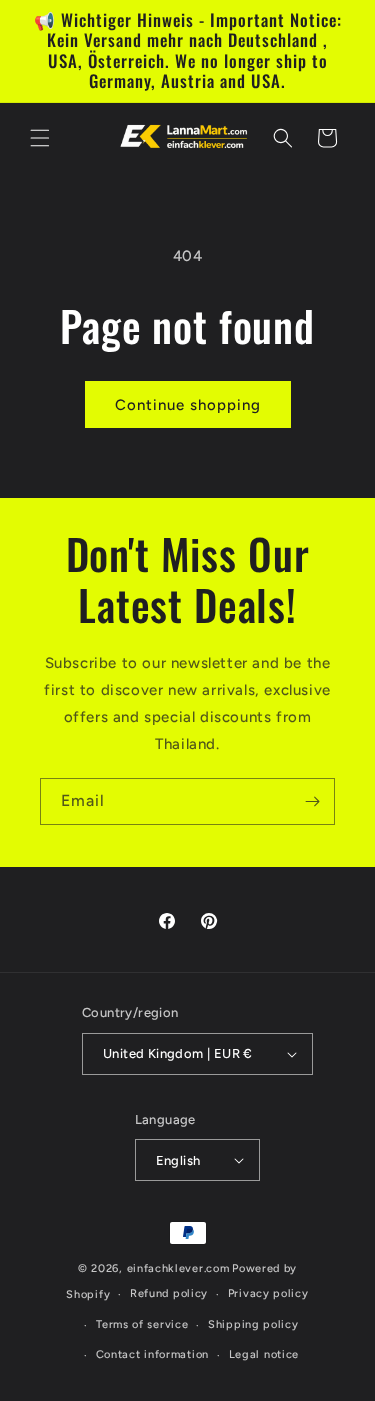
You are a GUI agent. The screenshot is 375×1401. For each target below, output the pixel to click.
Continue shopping (188, 405)
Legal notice (264, 1354)
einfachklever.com (178, 1268)
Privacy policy (268, 1293)
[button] (40, 138)
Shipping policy (253, 1324)
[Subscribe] (312, 801)
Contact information (152, 1354)
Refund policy (169, 1293)
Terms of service (142, 1324)
